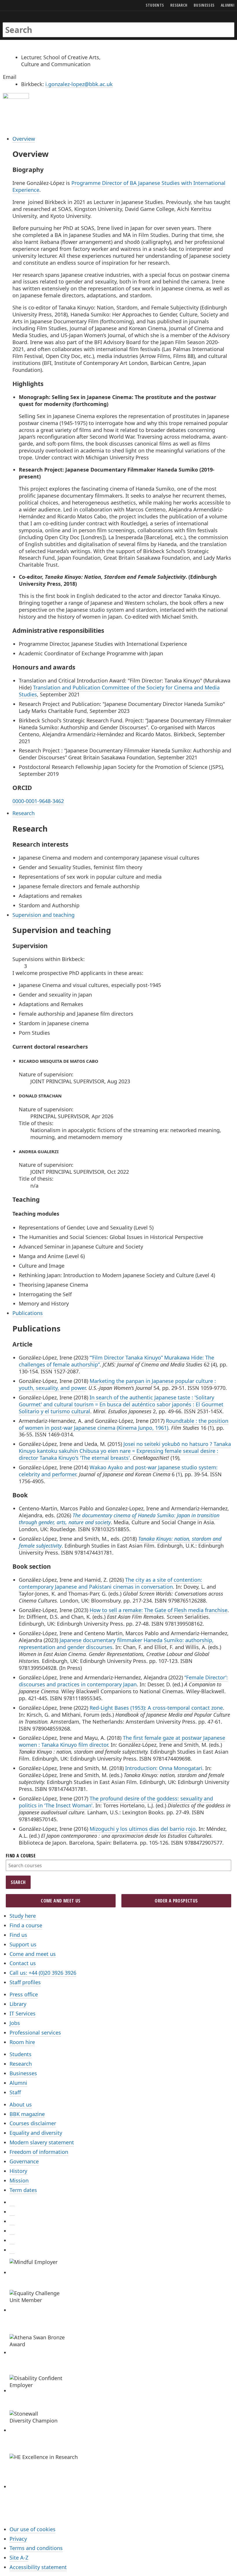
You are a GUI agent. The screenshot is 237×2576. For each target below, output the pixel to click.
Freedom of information (39, 2152)
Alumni (18, 2083)
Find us (18, 1935)
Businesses (23, 2073)
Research (24, 813)
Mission (19, 2180)
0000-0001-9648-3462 (38, 801)
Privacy (18, 2539)
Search (18, 1882)
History (18, 2171)
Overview (24, 139)
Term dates (23, 2190)
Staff (15, 2092)
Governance (24, 2161)
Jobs (15, 2023)
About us (21, 2104)
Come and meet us (61, 1901)
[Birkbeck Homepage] (25, 24)
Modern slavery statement (42, 2142)
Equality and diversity (36, 2133)
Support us (23, 1944)
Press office (24, 1994)
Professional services (35, 2032)
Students (21, 2054)
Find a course (26, 1925)
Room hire (22, 2042)
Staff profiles (25, 1982)
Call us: (43, 1973)
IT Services (23, 2013)
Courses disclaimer (33, 2123)
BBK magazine (27, 2114)
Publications (28, 1313)
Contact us (23, 1963)
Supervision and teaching (43, 915)
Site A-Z (19, 2558)
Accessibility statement (38, 2567)
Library (18, 2004)
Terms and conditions (36, 2548)
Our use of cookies (33, 2529)
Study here (23, 1916)
